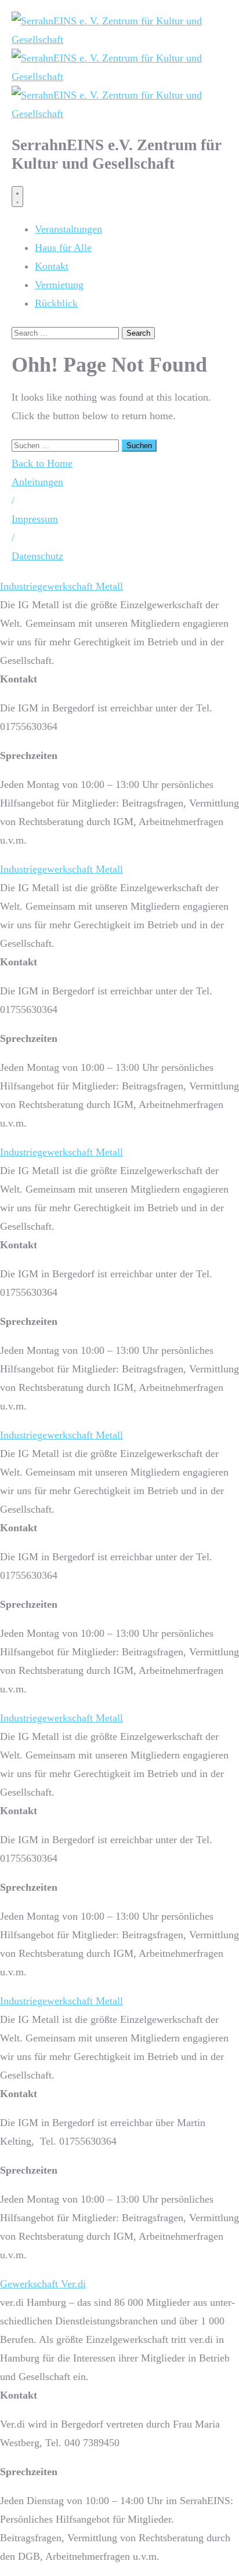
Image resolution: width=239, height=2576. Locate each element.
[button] (13, 500)
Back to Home (42, 463)
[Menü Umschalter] (17, 197)
